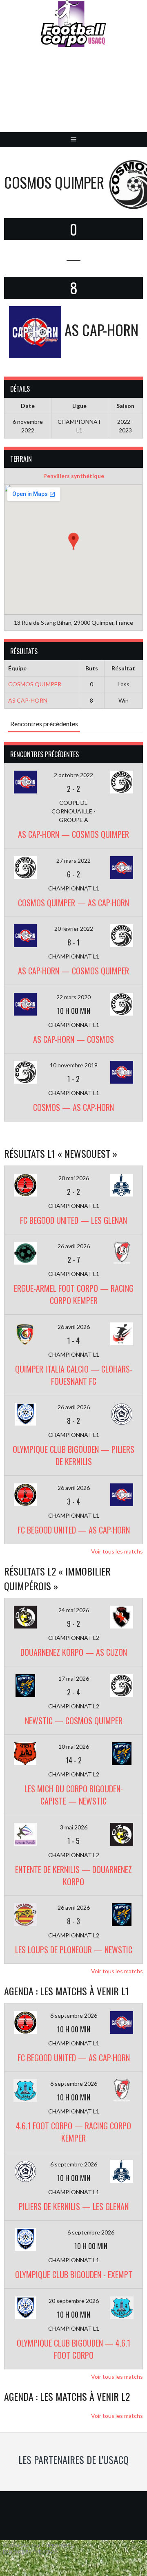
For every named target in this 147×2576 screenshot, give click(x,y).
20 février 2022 (74, 929)
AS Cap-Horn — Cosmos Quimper (73, 971)
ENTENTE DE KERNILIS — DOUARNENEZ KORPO (73, 1875)
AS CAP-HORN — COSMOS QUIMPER (73, 834)
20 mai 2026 (74, 1178)
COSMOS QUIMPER (35, 684)
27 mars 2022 (73, 861)
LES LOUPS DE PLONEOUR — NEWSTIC (74, 1950)
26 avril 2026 (74, 1246)
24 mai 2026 (74, 1610)
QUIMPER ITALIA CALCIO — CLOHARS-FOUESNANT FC (74, 1375)
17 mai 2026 (74, 1678)
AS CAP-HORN (28, 700)
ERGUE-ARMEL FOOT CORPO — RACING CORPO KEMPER (74, 1294)
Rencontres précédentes (44, 724)
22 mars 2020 (73, 997)
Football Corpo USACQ (73, 96)
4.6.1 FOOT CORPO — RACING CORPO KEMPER (73, 2132)
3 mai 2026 (74, 1827)
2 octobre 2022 (73, 775)
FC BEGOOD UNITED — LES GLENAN (73, 1220)
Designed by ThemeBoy (30, 2552)
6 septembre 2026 (74, 2015)
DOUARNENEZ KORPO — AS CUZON (74, 1652)
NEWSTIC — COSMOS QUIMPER (74, 1721)
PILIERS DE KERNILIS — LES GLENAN (74, 2206)
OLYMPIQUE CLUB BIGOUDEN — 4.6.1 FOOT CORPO (73, 2349)
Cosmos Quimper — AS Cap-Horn (73, 903)
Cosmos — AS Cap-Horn (73, 1107)
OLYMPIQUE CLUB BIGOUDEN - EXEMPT (74, 2274)
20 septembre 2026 (74, 2301)
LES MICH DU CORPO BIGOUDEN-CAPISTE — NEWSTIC (74, 1795)
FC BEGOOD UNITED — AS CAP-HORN (74, 1530)
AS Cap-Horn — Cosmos (73, 1039)
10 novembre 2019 (74, 1065)
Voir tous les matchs (117, 1551)
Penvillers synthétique (74, 476)
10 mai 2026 (74, 1746)
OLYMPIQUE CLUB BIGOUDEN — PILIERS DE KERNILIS (73, 1455)
